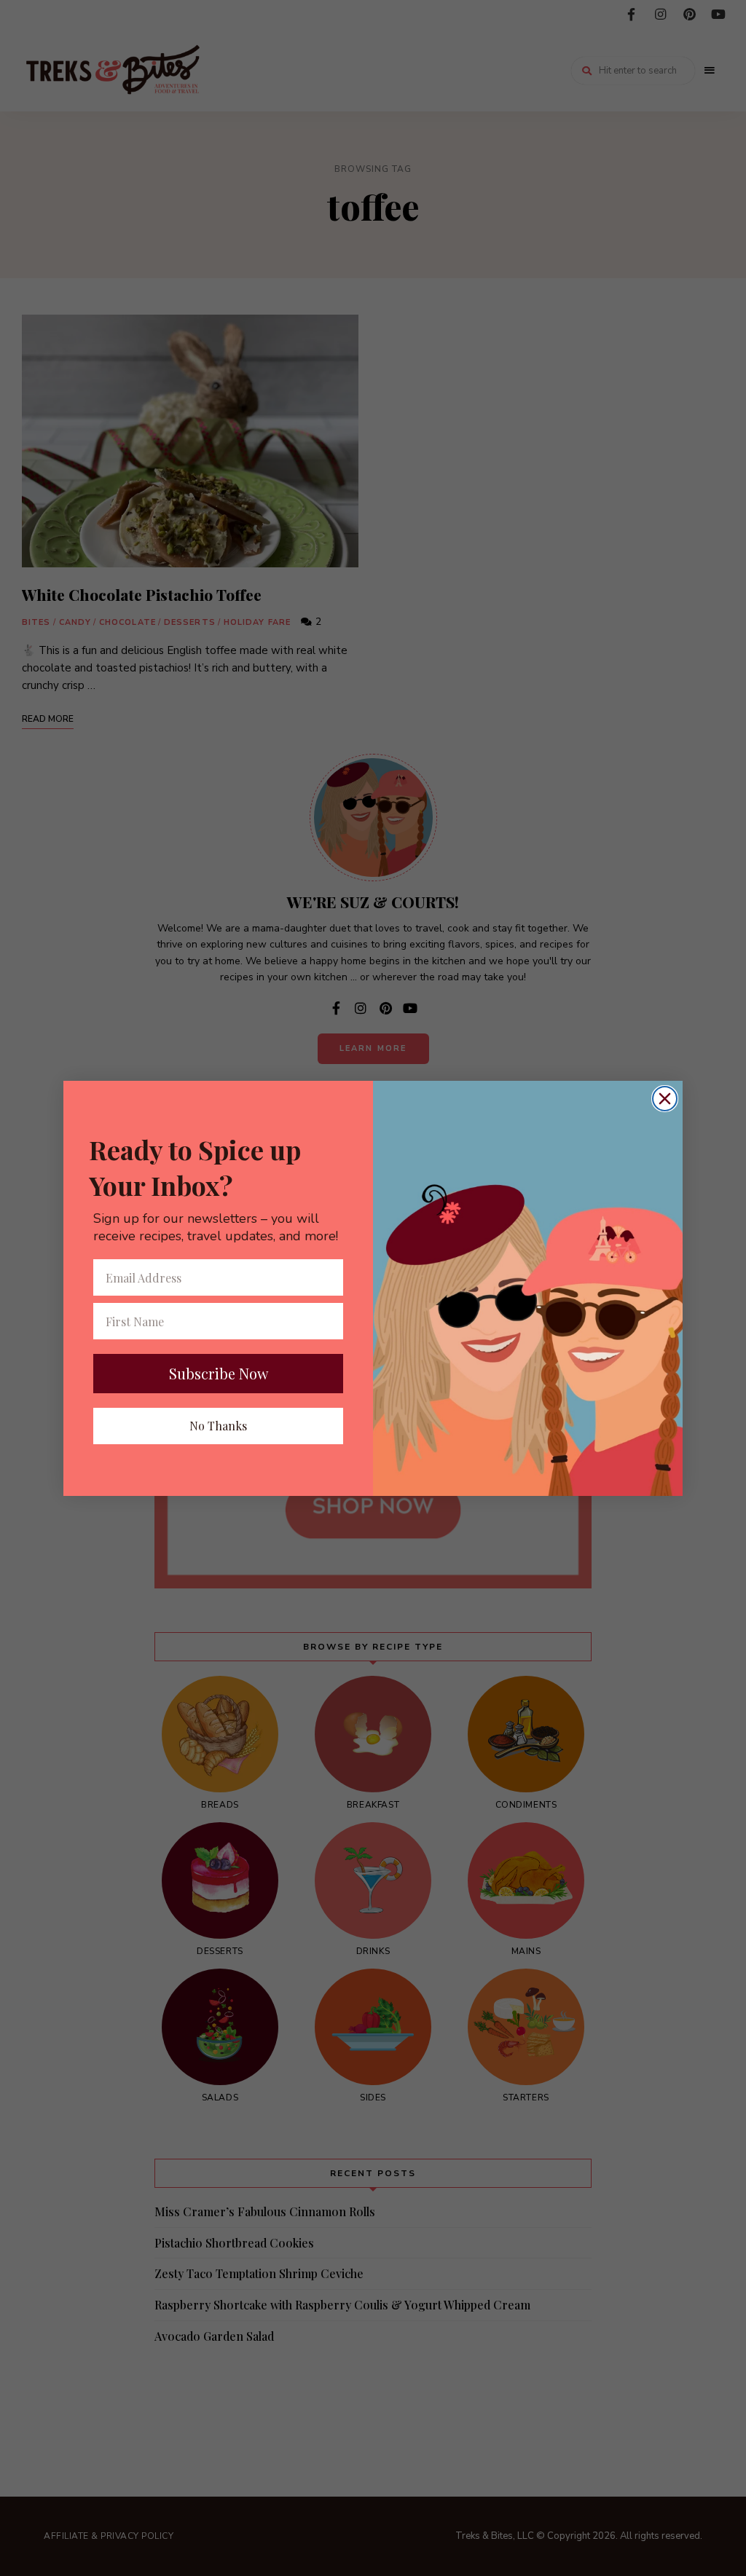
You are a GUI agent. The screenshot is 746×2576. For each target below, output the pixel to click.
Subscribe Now (219, 1373)
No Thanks (218, 1426)
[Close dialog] (665, 1099)
